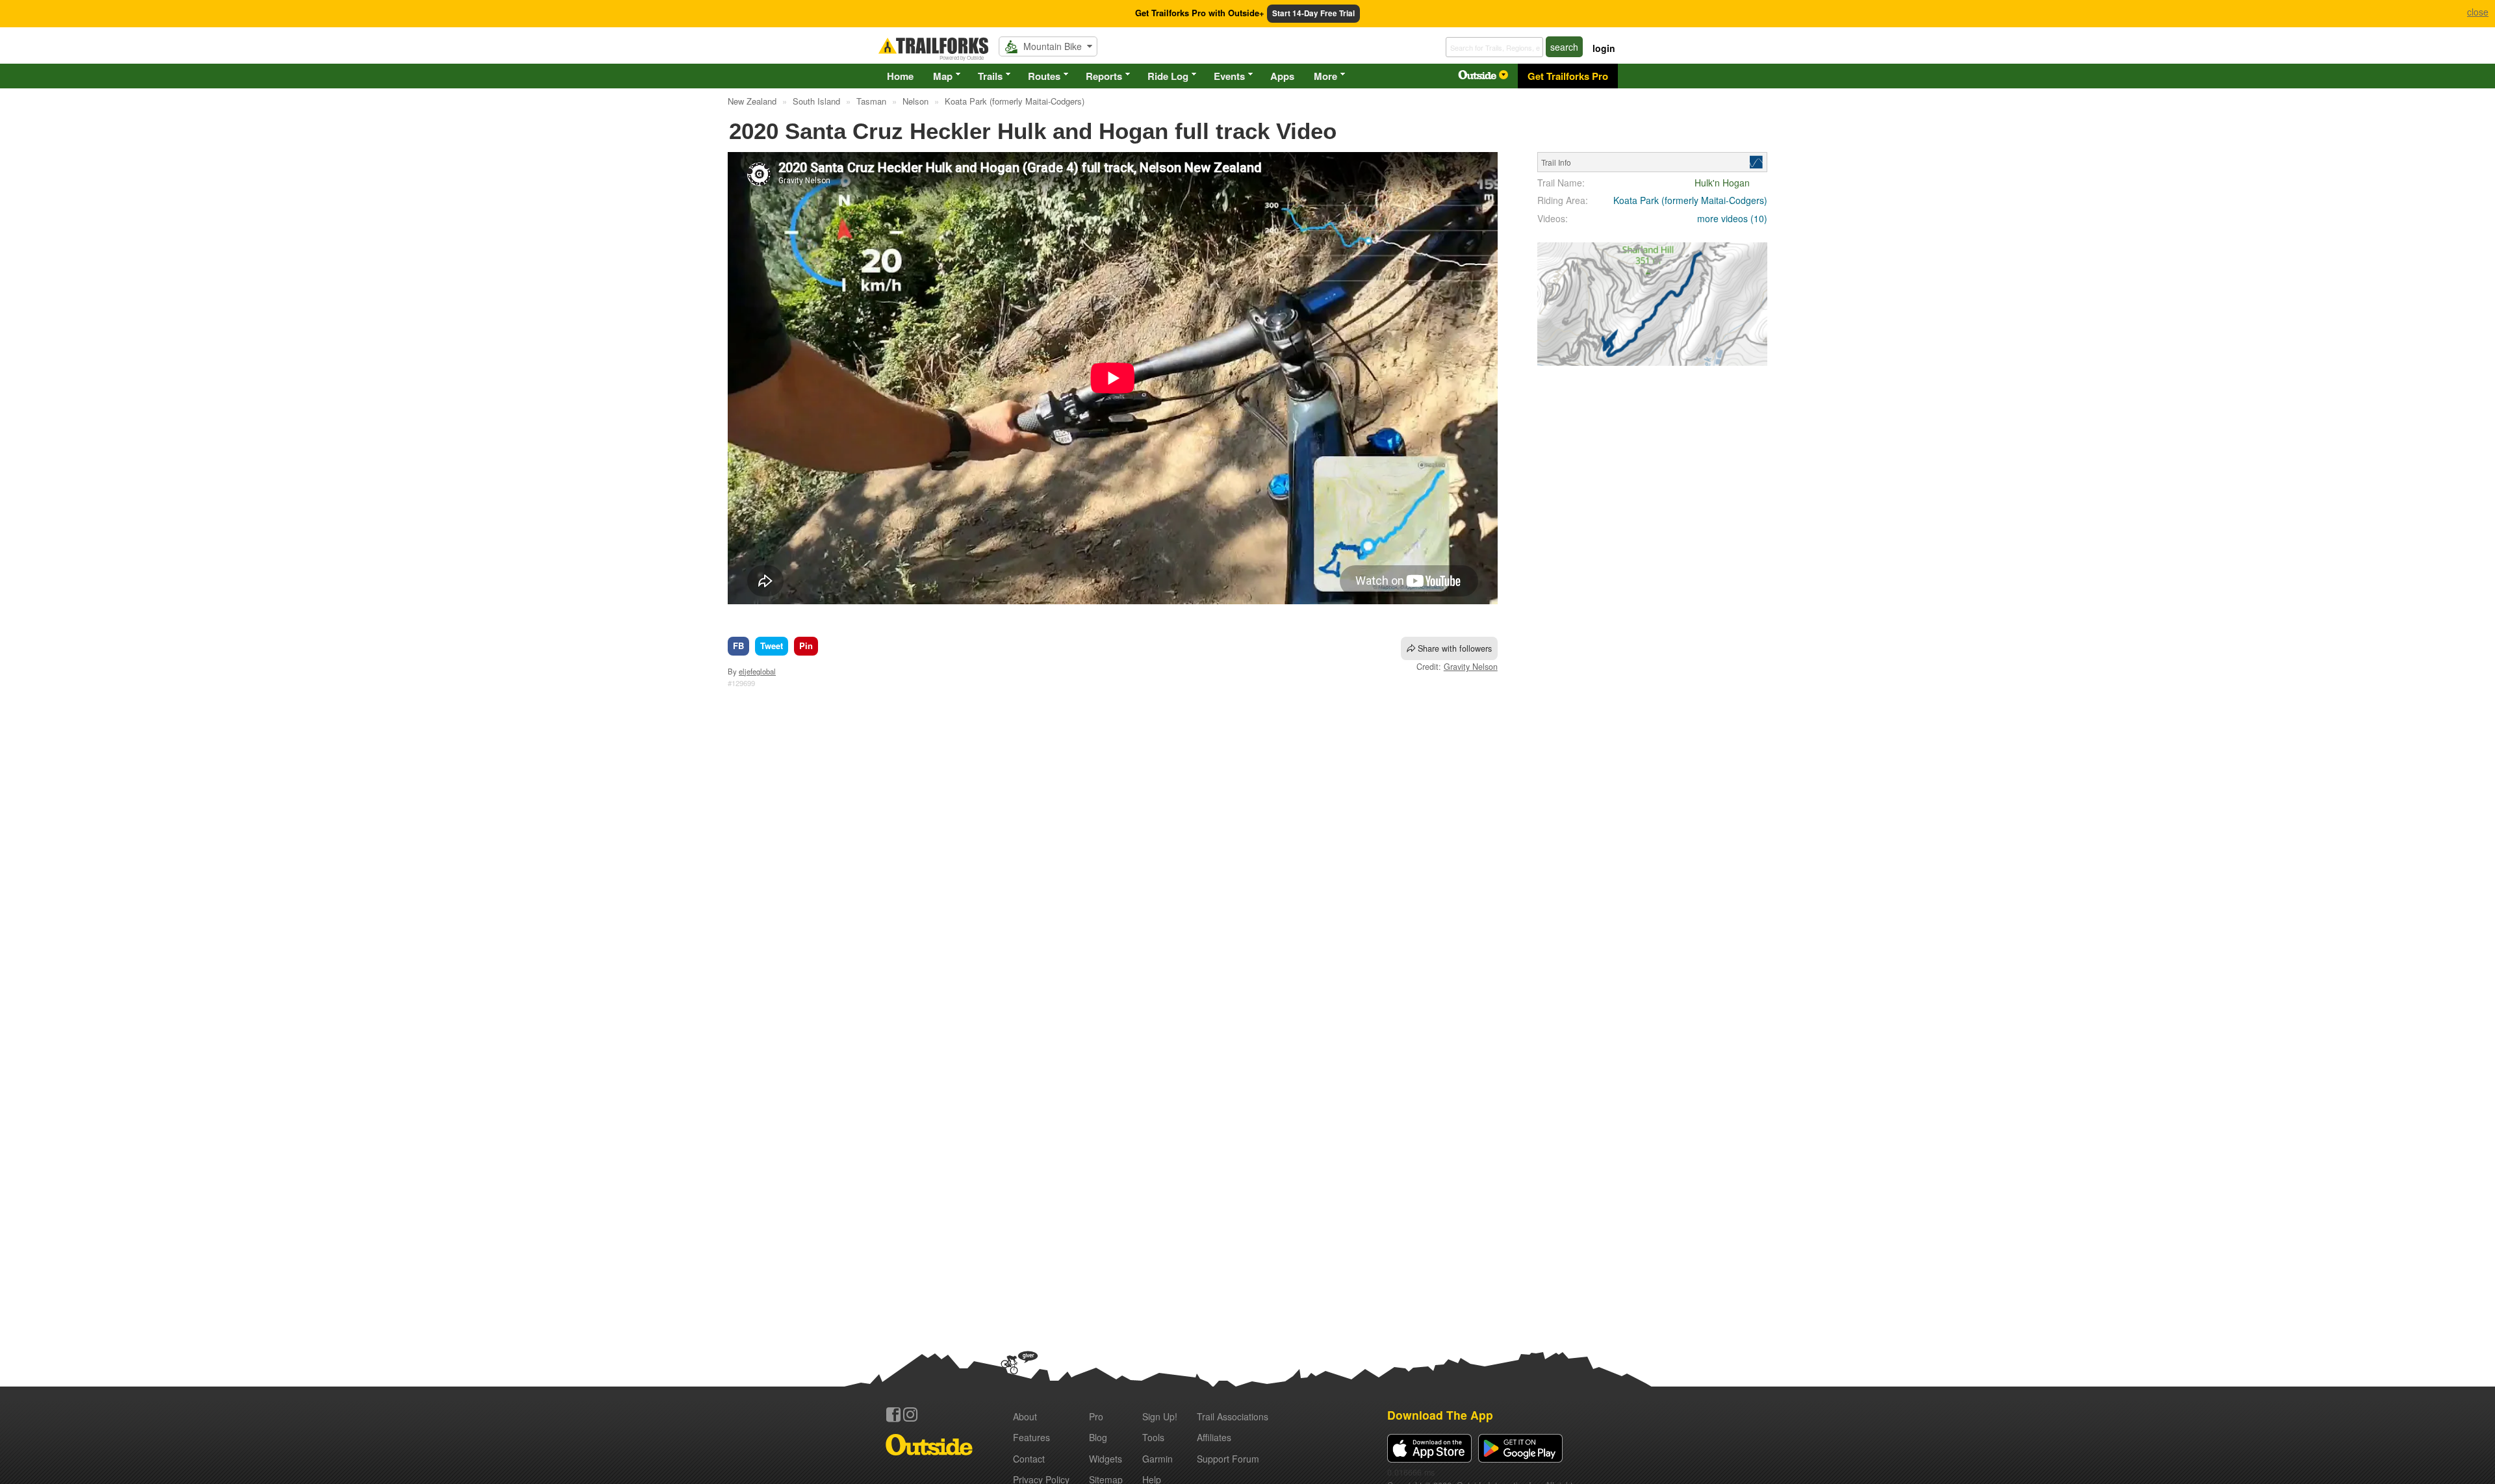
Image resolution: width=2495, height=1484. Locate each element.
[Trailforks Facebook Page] (893, 1414)
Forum (1228, 1459)
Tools (1153, 1437)
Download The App (1440, 1415)
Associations (1233, 1416)
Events (1229, 76)
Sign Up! (1160, 1416)
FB (738, 646)
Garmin (1158, 1459)
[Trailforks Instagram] (910, 1414)
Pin (806, 646)
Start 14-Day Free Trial (1313, 13)
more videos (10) (1732, 218)
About (1025, 1416)
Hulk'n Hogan (1722, 183)
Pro (1096, 1416)
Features (1031, 1437)
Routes (1044, 76)
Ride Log (1168, 76)
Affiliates (1214, 1437)
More (1325, 76)
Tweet (772, 646)
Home (900, 76)
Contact (1029, 1459)
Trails (990, 76)
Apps (1282, 76)
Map (943, 76)
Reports (1104, 76)
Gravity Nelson (1471, 667)
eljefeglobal (757, 671)
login (1604, 48)
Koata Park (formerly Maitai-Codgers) (1690, 200)
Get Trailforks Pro (1568, 76)
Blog (1098, 1437)
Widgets (1106, 1459)
